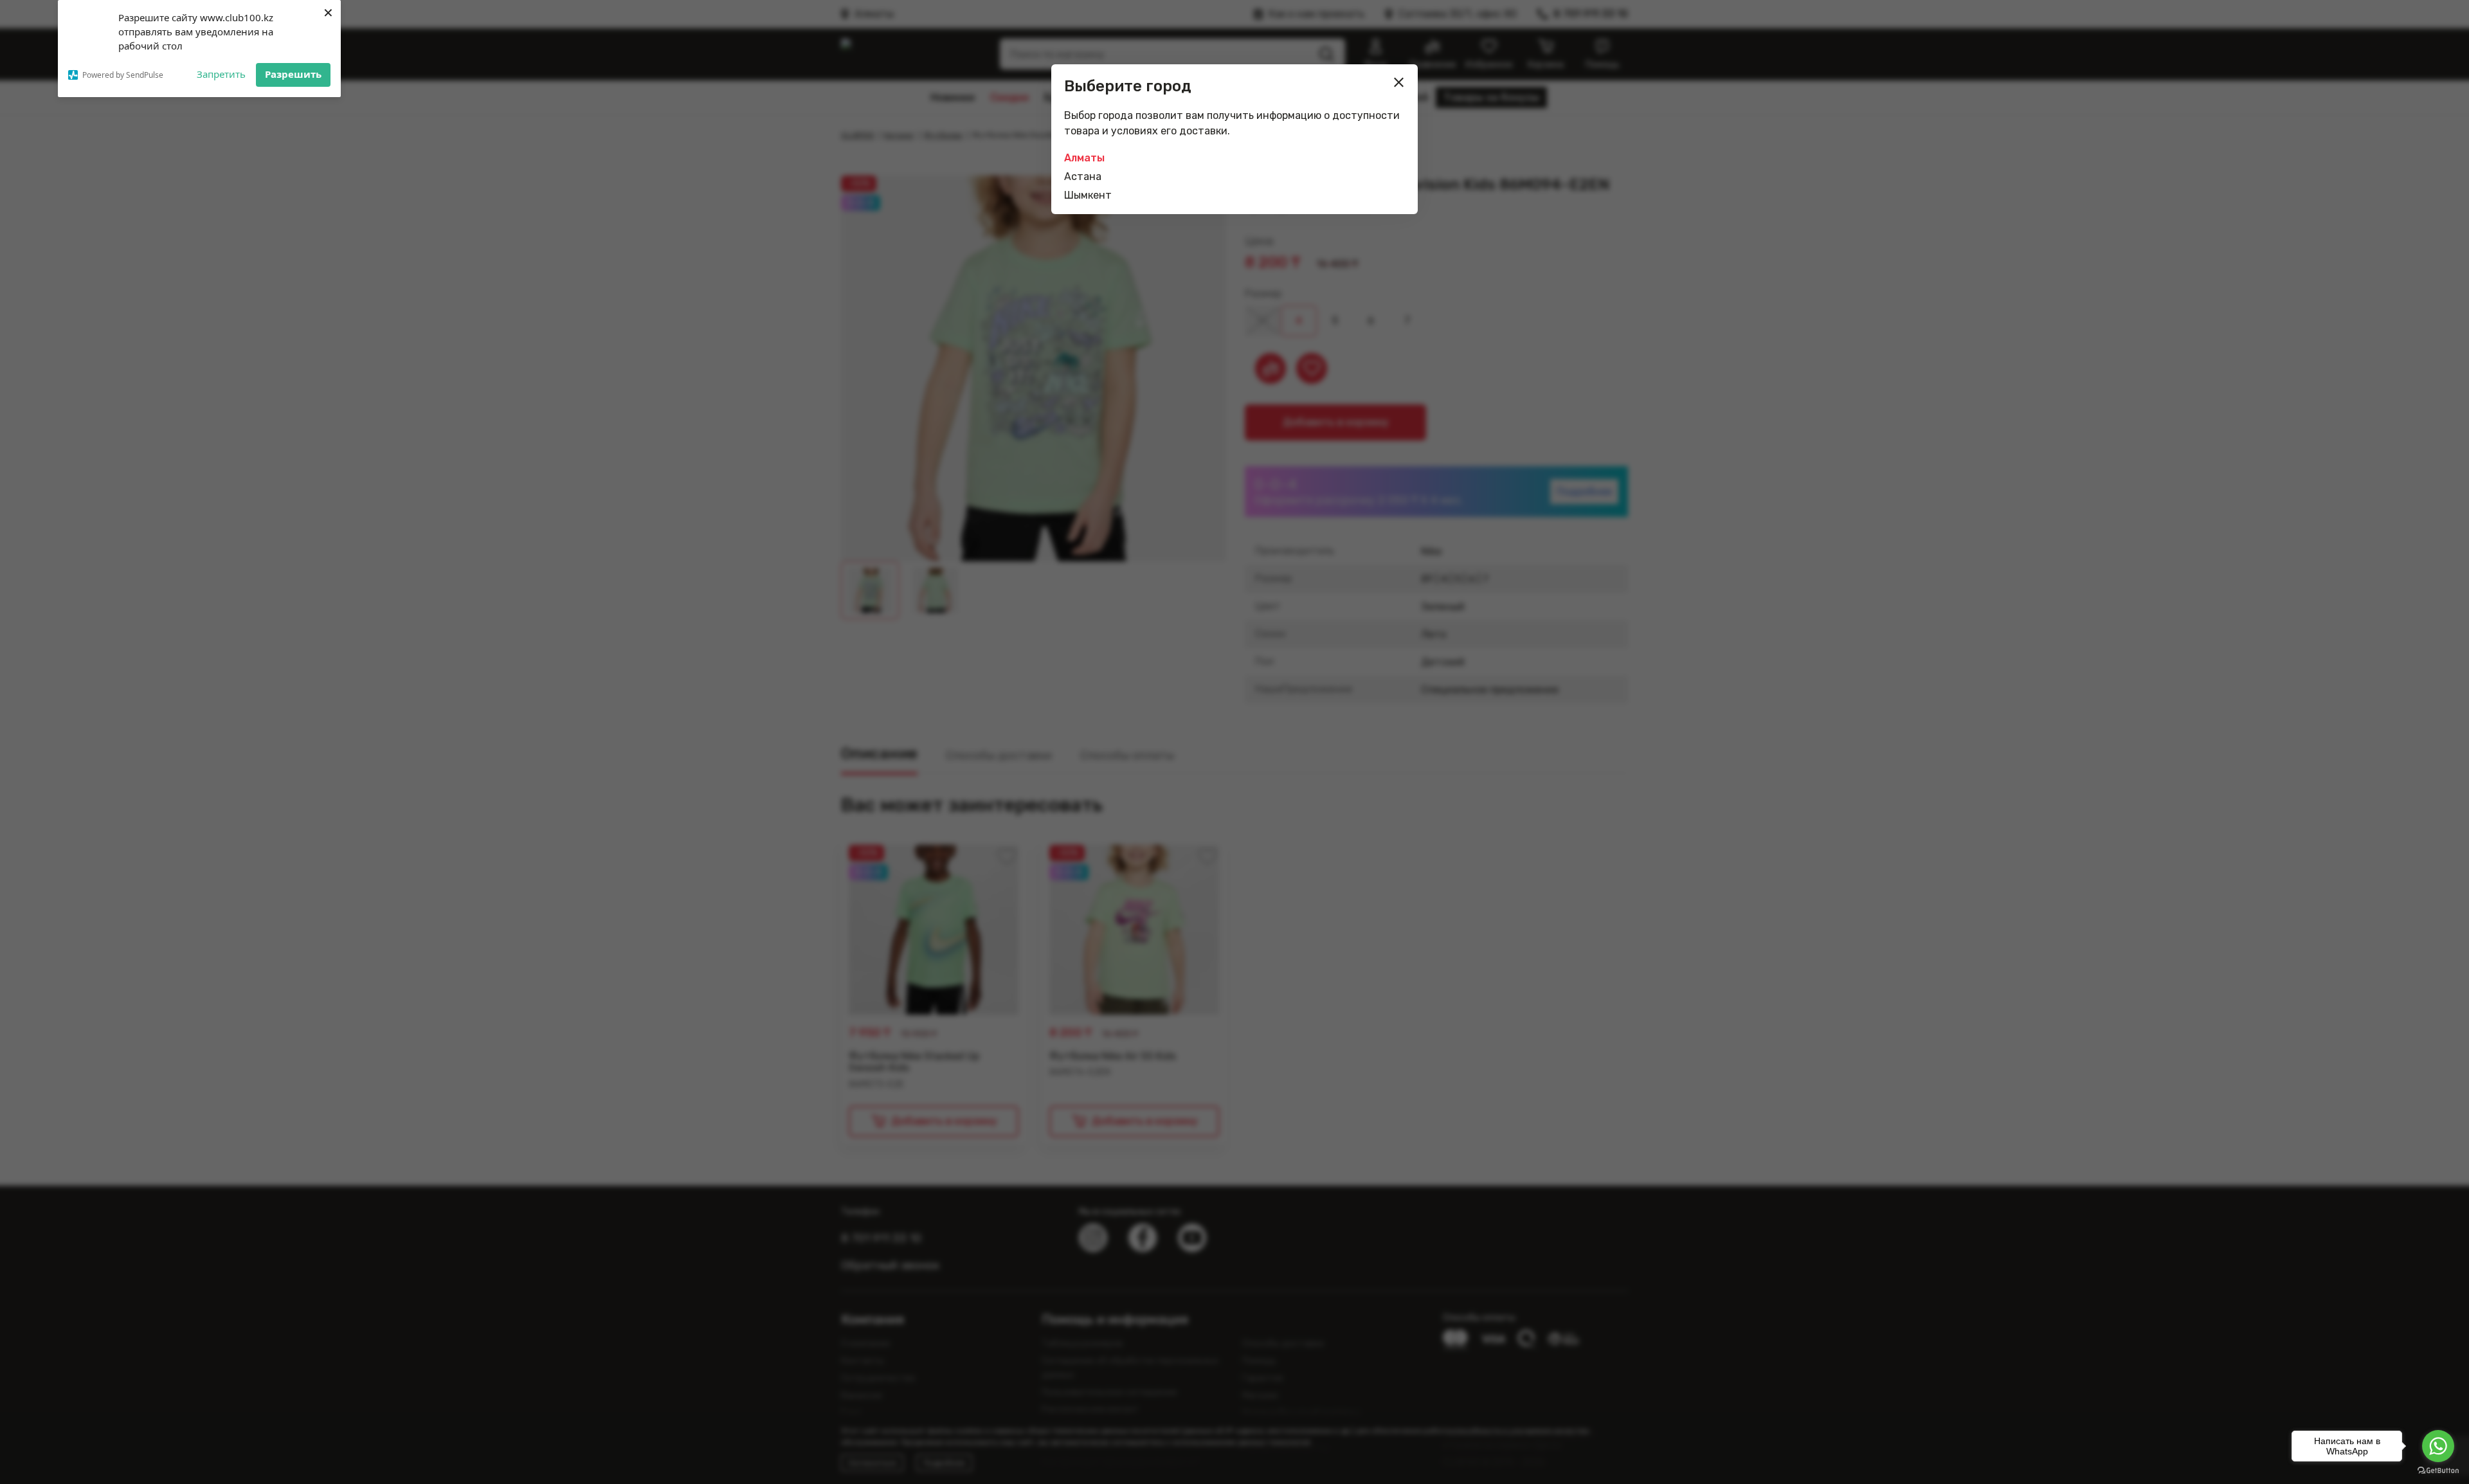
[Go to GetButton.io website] (2438, 1471)
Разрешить (293, 74)
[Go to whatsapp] (2438, 1446)
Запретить (221, 74)
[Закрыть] (1399, 82)
